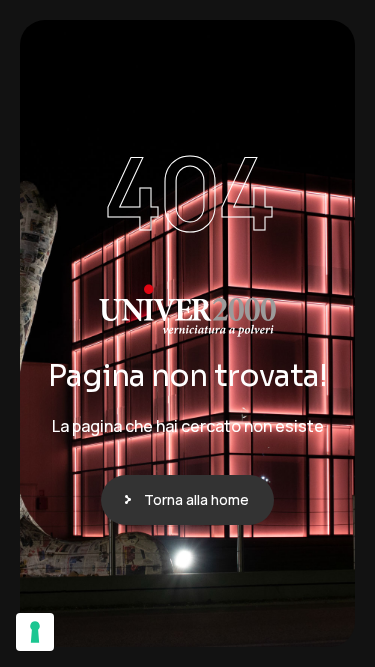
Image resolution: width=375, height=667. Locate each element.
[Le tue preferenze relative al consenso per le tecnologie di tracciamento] (35, 632)
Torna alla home (196, 499)
